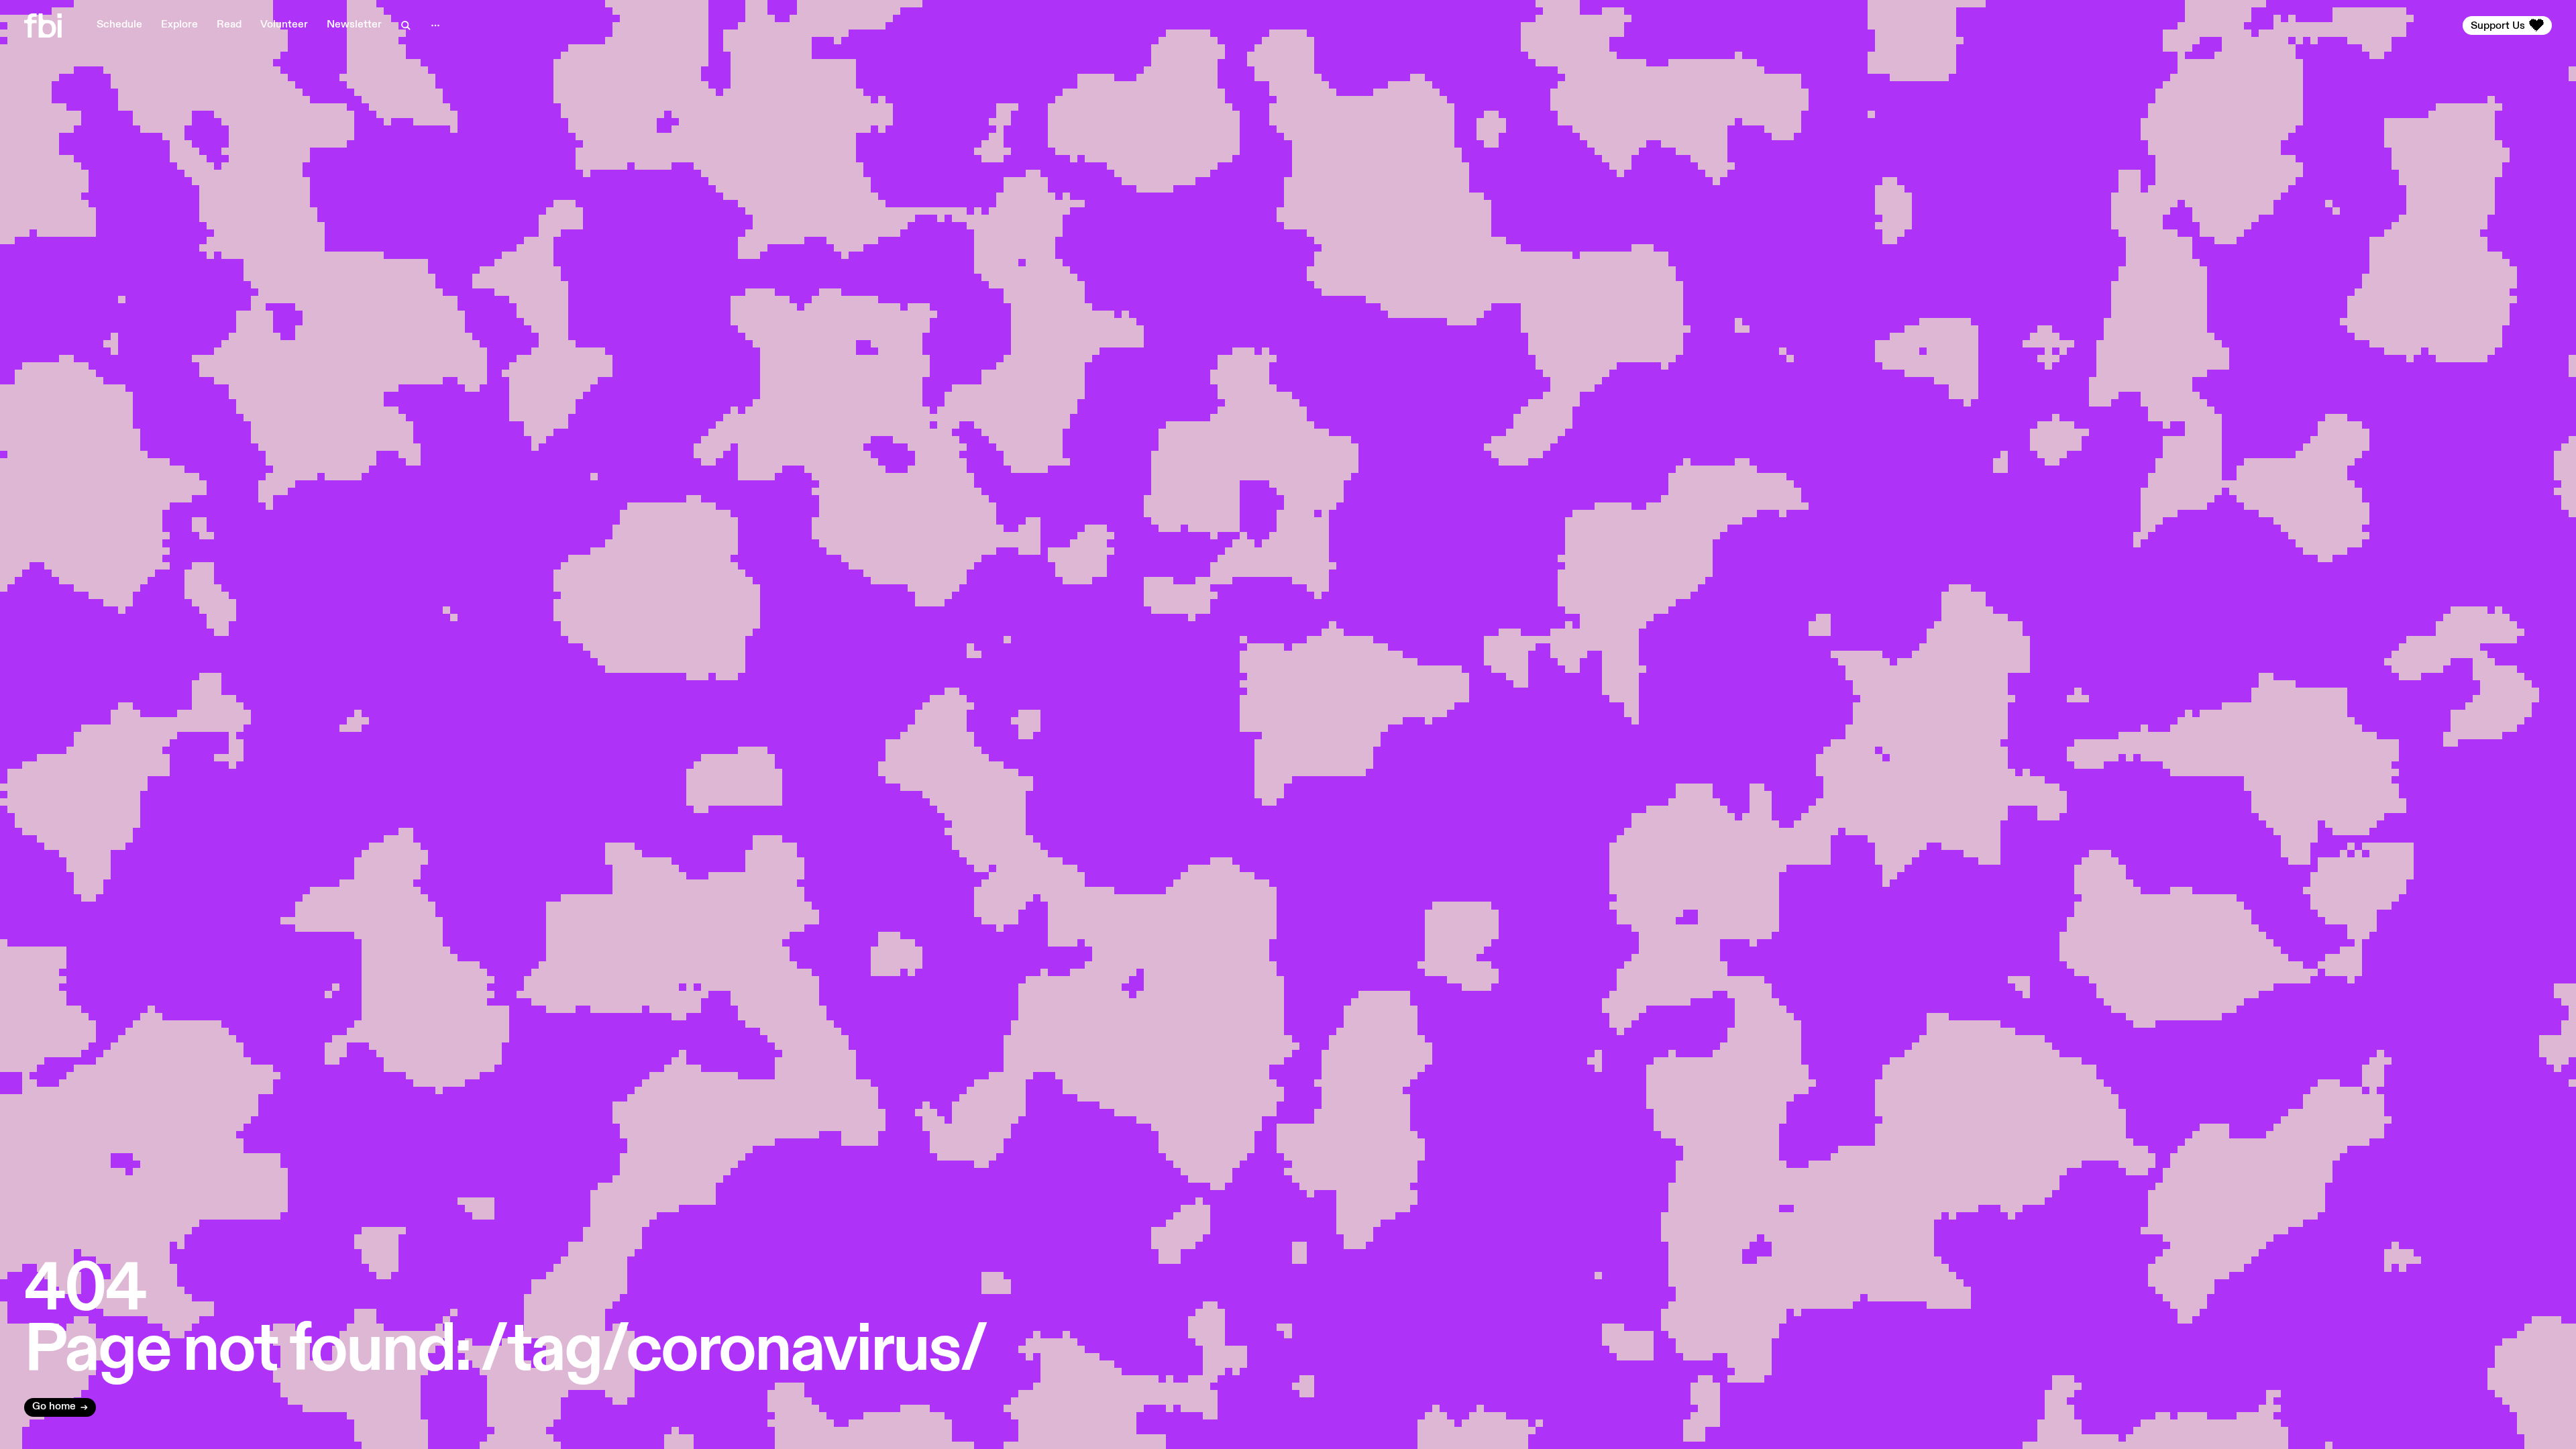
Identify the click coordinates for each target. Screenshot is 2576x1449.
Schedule (119, 25)
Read (229, 25)
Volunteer (284, 25)
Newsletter (354, 25)
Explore (179, 25)
